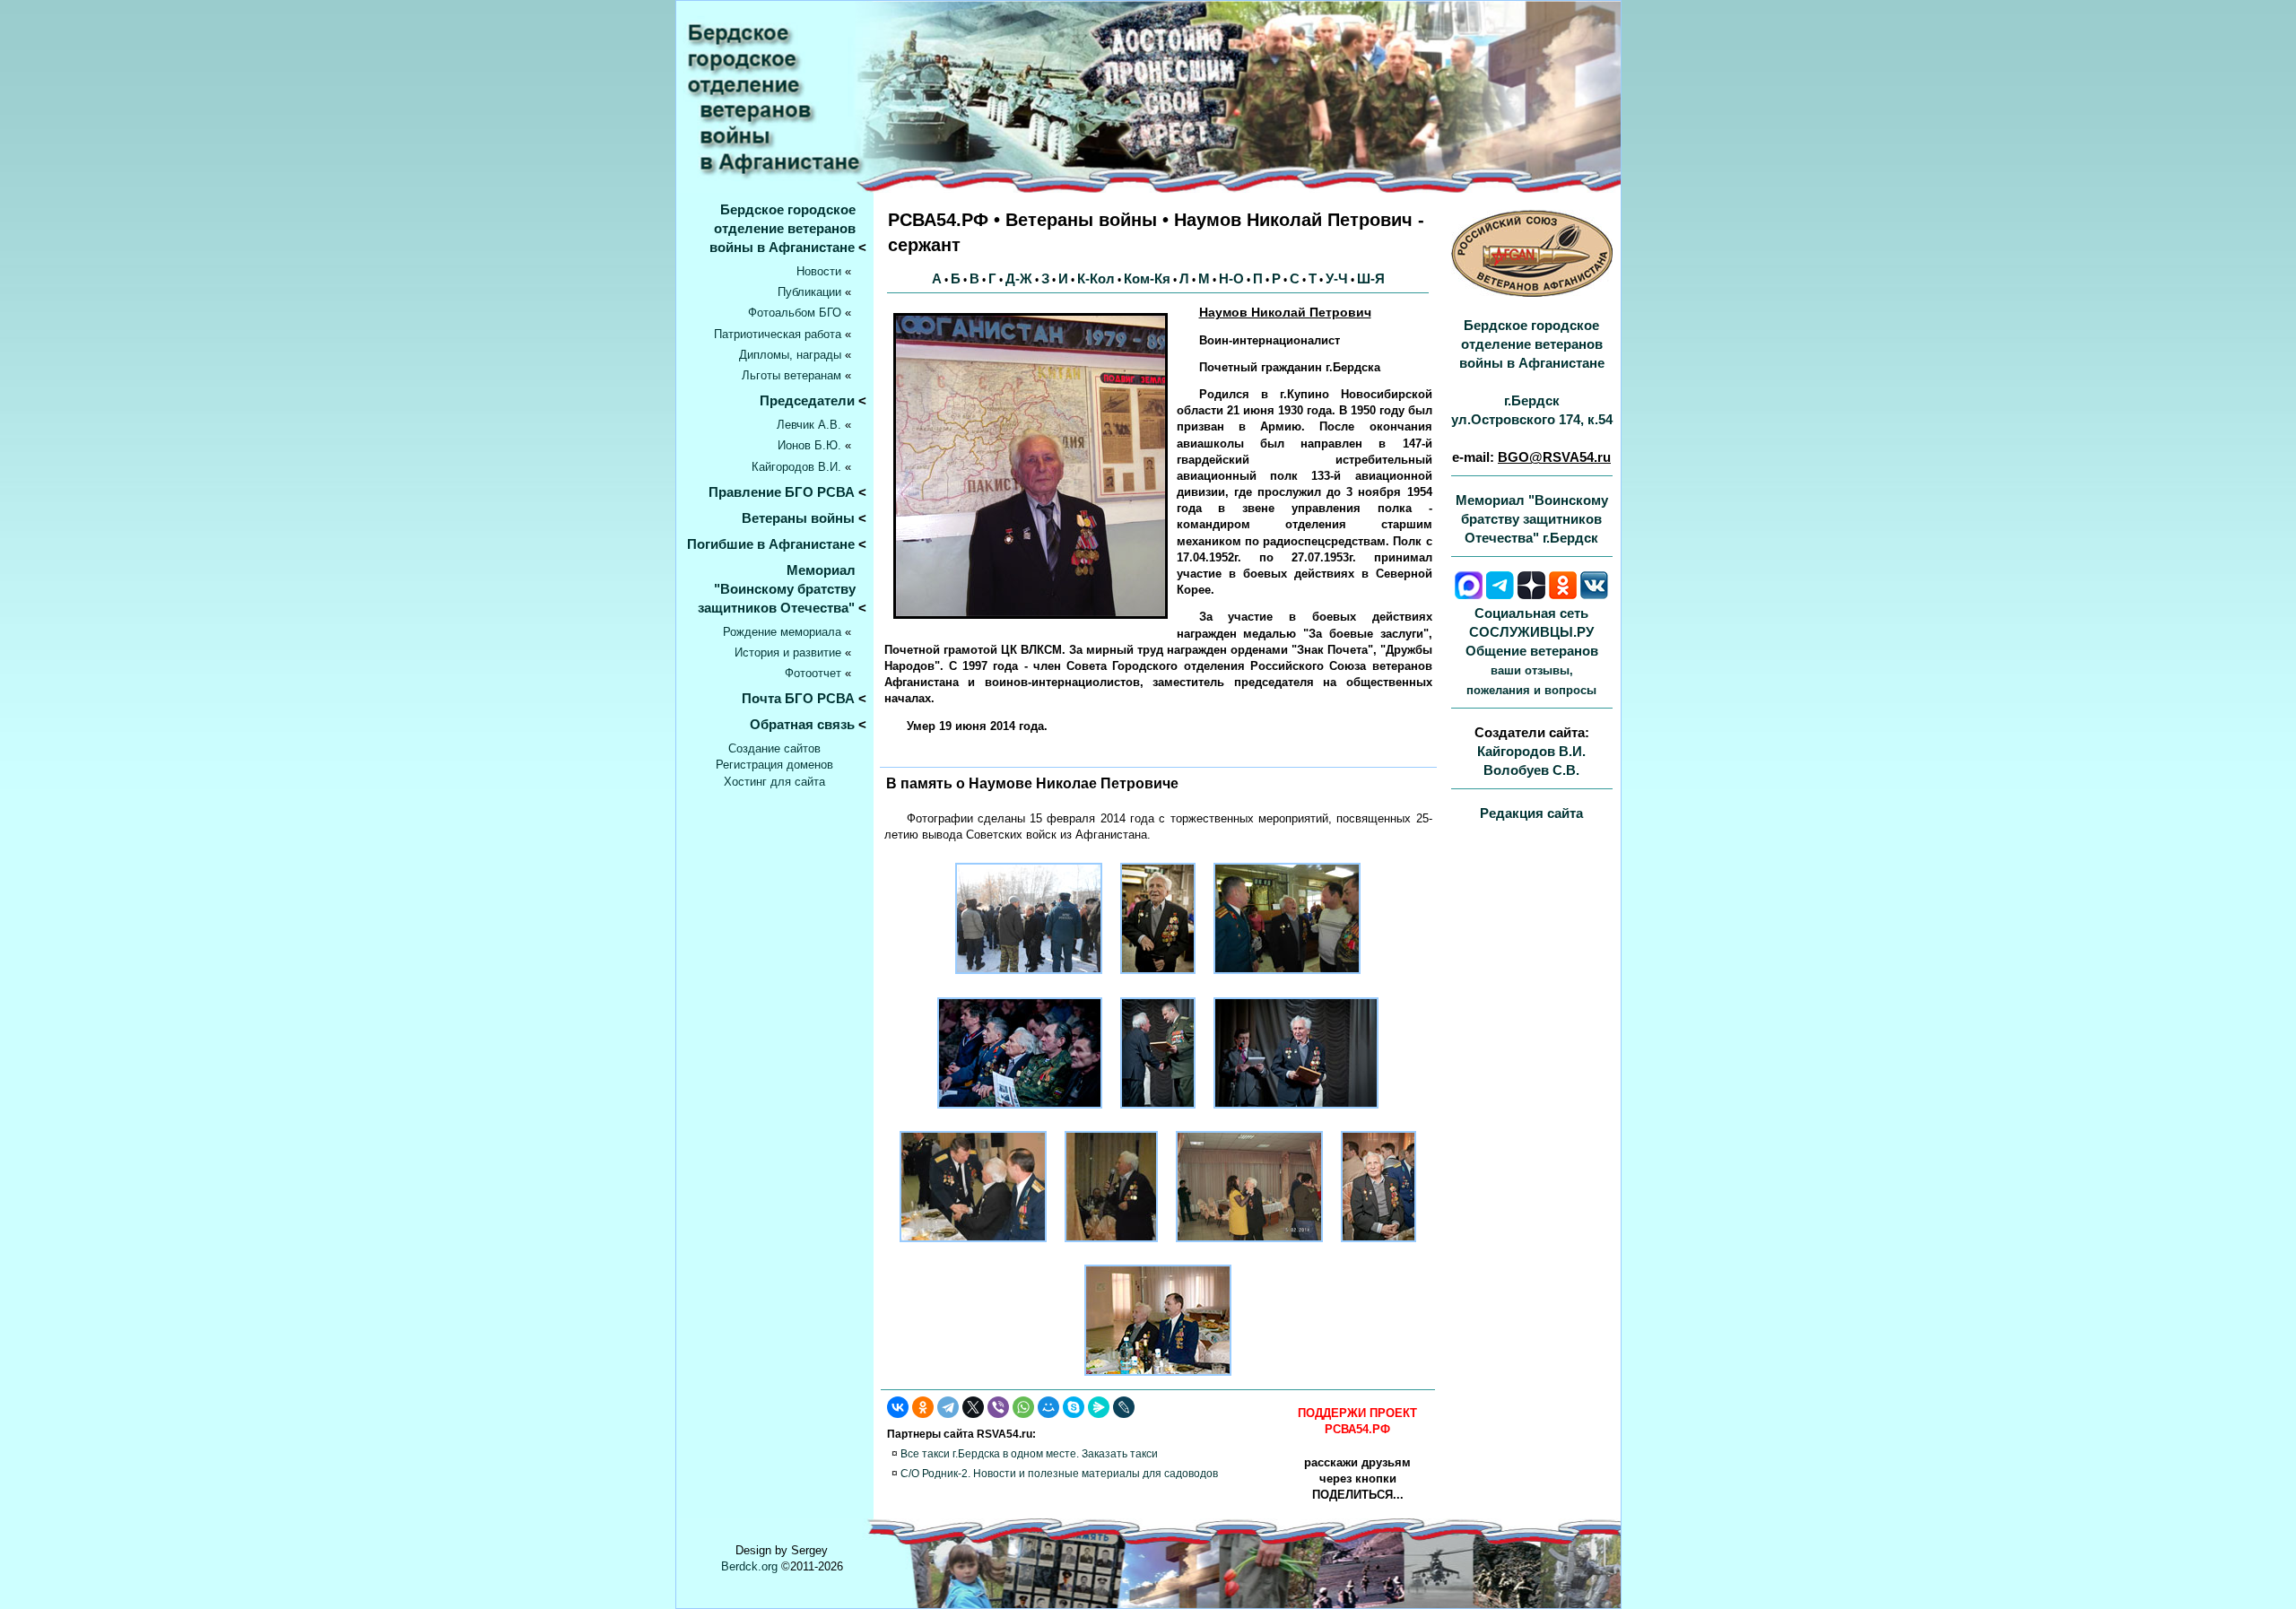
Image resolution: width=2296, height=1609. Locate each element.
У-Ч (1337, 278)
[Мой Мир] (1048, 1407)
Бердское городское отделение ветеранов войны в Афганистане (788, 228)
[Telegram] (948, 1407)
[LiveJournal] (1124, 1407)
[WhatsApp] (1023, 1407)
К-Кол (1096, 278)
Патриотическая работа (778, 334)
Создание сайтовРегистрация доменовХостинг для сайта (774, 765)
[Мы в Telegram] (1500, 594)
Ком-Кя (1147, 278)
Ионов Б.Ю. (809, 445)
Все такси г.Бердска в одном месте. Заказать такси (1029, 1454)
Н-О (1231, 278)
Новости (819, 271)
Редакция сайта (1531, 813)
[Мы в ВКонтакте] (1594, 594)
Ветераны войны (798, 518)
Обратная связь (802, 724)
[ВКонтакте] (898, 1407)
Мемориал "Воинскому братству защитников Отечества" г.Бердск (1532, 519)
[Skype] (1074, 1407)
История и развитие (788, 652)
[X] (973, 1407)
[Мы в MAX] (1469, 594)
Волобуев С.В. (1531, 770)
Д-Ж (1019, 278)
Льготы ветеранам (791, 375)
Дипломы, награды (790, 355)
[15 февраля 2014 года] (1029, 979)
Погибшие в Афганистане (771, 544)
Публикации (809, 292)
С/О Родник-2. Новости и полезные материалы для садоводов (1059, 1474)
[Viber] (998, 1407)
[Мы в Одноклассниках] (1563, 594)
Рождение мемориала (782, 632)
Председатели (807, 400)
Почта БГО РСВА (798, 698)
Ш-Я (1371, 278)
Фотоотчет (813, 673)
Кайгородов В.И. (796, 467)
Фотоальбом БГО (795, 313)
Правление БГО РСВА (782, 492)
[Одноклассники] (923, 1407)
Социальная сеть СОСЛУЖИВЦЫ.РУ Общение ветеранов (1532, 651)
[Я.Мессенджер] (1099, 1407)
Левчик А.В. (809, 425)
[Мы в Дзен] (1531, 594)
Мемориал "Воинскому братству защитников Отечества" (782, 589)
